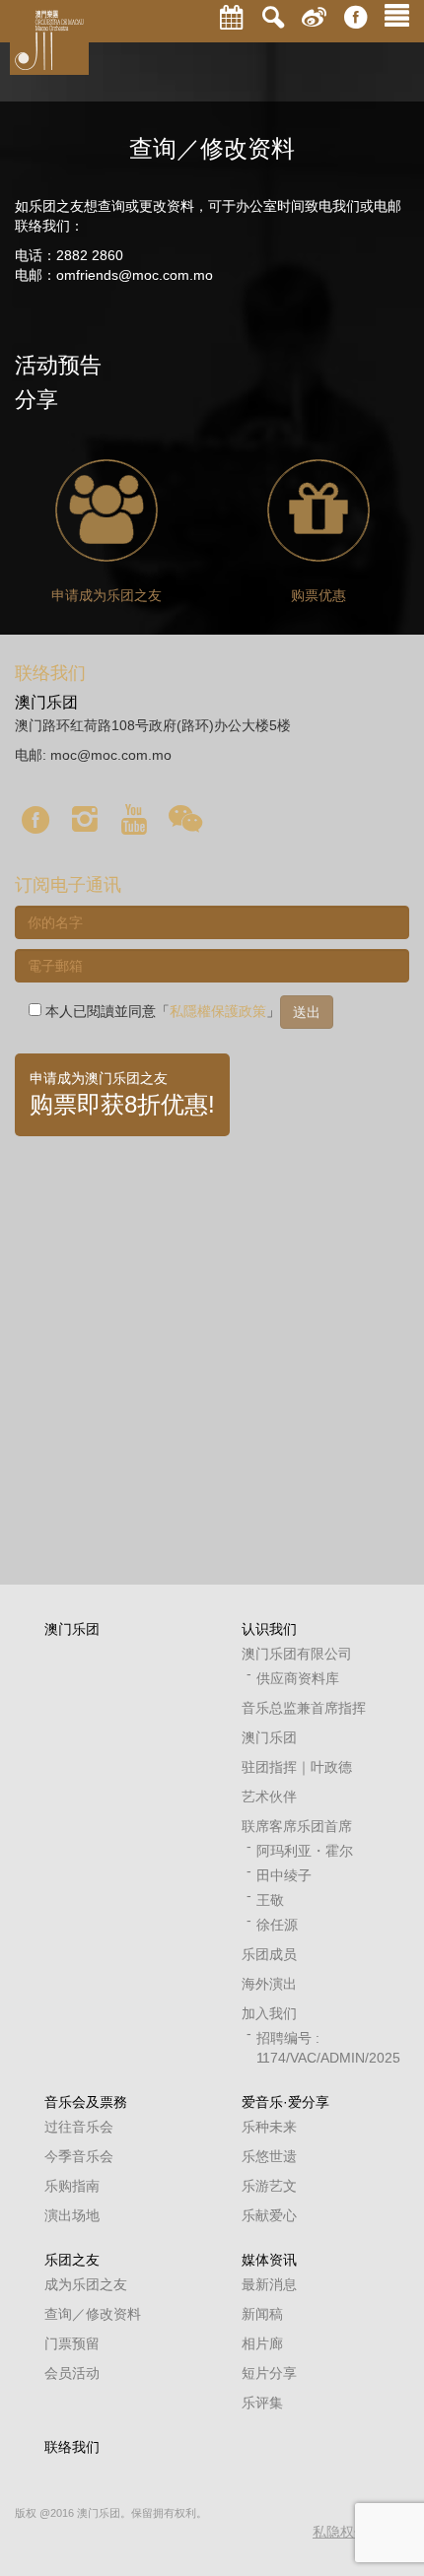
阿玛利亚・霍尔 (305, 1851)
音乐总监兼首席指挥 (304, 1708)
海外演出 (269, 1984)
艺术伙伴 (269, 1796)
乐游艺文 (269, 2186)
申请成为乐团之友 (106, 595)
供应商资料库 (298, 1678)
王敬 (270, 1900)
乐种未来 (269, 2127)
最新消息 (269, 2284)
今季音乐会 (79, 2156)
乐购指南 (72, 2186)
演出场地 (72, 2215)
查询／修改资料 (93, 2314)
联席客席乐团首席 (297, 1826)
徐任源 (277, 1925)
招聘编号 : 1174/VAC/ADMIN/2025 (318, 2048)
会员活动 (72, 2373)
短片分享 (269, 2373)
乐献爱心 (269, 2215)
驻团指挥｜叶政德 (297, 1767)
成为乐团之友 (86, 2284)
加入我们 (269, 2013)
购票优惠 (318, 595)
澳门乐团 (72, 1629)
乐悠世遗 (269, 2156)
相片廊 (262, 2343)
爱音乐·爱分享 (285, 2102)
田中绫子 (284, 1875)
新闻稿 (262, 2314)
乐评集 (262, 2403)
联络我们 (72, 2447)
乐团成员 (269, 1954)
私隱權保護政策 (218, 1011)
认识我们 (269, 1629)
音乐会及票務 (86, 2102)
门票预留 (72, 2343)
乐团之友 (72, 2260)
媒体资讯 (269, 2260)
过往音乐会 (79, 2127)
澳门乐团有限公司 (297, 1654)
